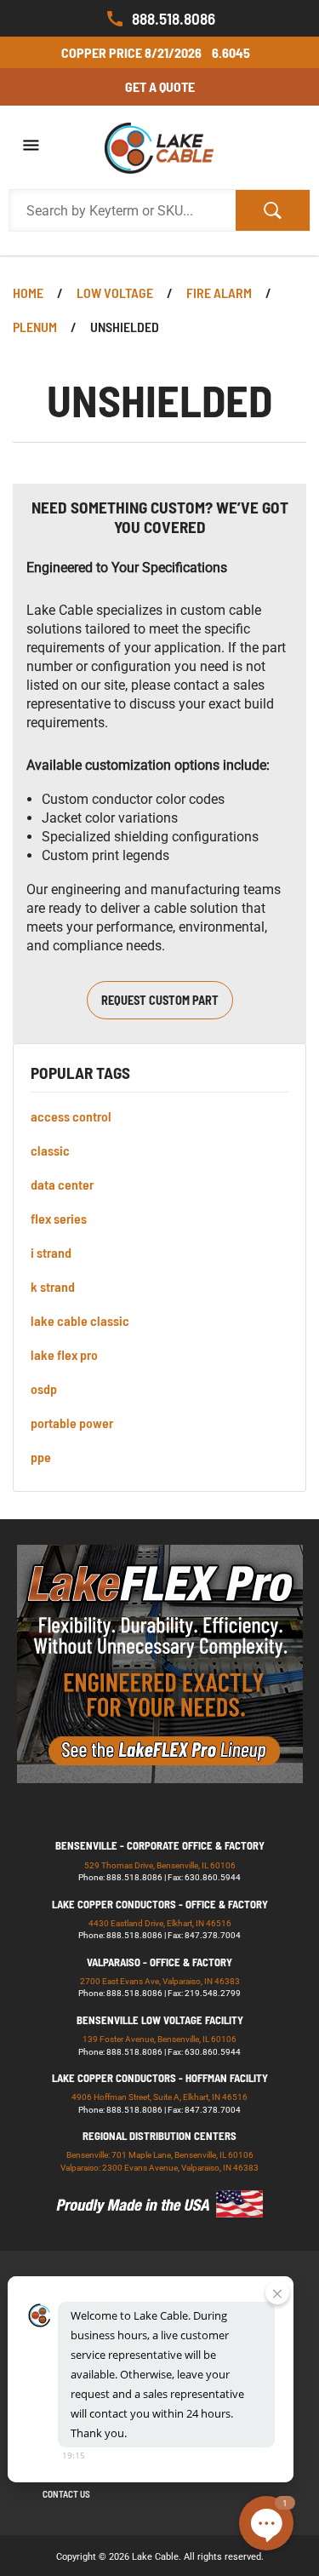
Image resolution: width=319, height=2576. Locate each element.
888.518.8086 (174, 18)
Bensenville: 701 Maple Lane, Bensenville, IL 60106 (160, 2155)
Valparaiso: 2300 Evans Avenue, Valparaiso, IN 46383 (159, 2168)
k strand (53, 1286)
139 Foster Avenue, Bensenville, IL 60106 (159, 2039)
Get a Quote (160, 86)
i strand (51, 1252)
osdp (44, 1388)
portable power (72, 1423)
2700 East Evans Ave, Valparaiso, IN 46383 (160, 1981)
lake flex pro (64, 1354)
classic (50, 1150)
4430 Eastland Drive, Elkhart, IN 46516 (160, 1923)
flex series (59, 1218)
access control (71, 1116)
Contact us (66, 2494)
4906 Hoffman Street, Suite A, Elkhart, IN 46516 (159, 2097)
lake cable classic (80, 1320)
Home (28, 293)
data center (62, 1184)
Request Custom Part (160, 1000)
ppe (41, 1457)
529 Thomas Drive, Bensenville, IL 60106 (160, 1865)
